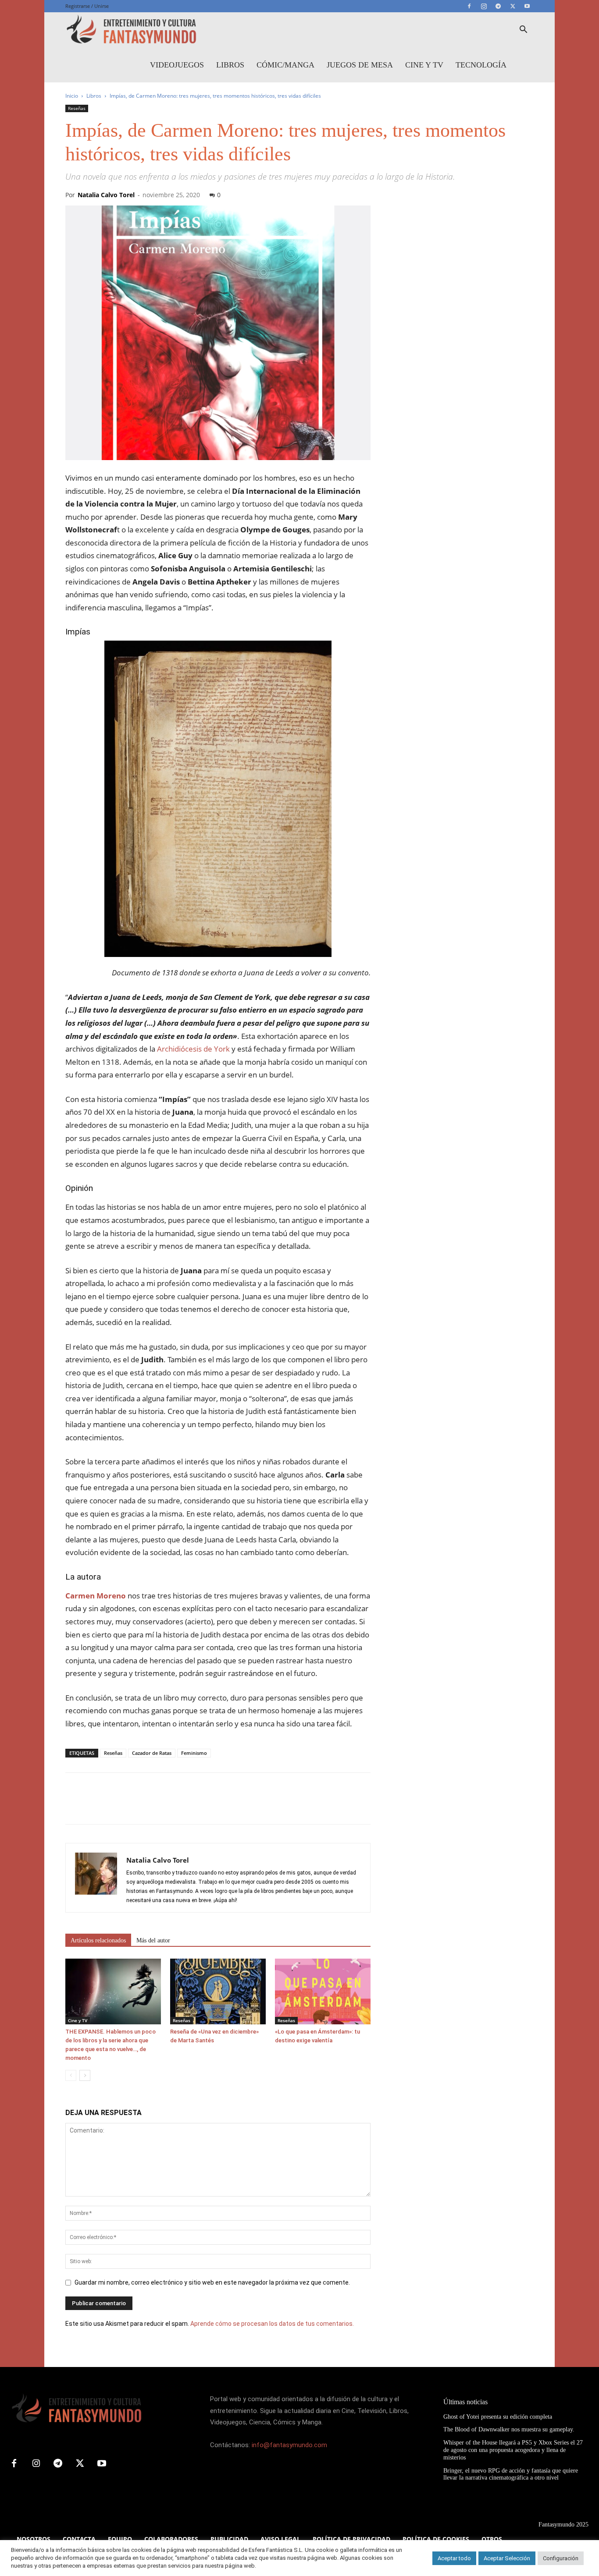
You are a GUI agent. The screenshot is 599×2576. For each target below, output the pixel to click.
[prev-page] (71, 2075)
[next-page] (85, 2075)
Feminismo (194, 1753)
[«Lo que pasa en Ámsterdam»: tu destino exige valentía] (323, 1991)
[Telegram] (498, 6)
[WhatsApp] (135, 1806)
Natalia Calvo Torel (106, 195)
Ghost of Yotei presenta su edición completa (498, 2417)
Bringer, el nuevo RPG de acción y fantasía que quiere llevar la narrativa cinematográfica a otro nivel (511, 2474)
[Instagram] (484, 6)
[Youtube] (527, 6)
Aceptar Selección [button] (507, 2558)
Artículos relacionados (98, 1940)
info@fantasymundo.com (289, 2445)
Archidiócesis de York (193, 1049)
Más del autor (153, 1940)
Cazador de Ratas (152, 1753)
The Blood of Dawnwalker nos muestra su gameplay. (509, 2429)
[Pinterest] (114, 1806)
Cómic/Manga (285, 65)
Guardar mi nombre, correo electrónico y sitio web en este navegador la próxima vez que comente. (212, 2282)
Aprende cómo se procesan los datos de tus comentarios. (272, 2324)
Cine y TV (424, 65)
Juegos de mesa (360, 65)
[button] (523, 30)
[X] (513, 6)
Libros (230, 65)
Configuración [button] (561, 2558)
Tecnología (481, 65)
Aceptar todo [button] (454, 2558)
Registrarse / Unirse (87, 6)
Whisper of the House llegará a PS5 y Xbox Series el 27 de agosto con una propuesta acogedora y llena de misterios (513, 2450)
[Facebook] (469, 6)
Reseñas (77, 108)
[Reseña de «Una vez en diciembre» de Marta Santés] (218, 1991)
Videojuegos (177, 65)
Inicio (72, 96)
